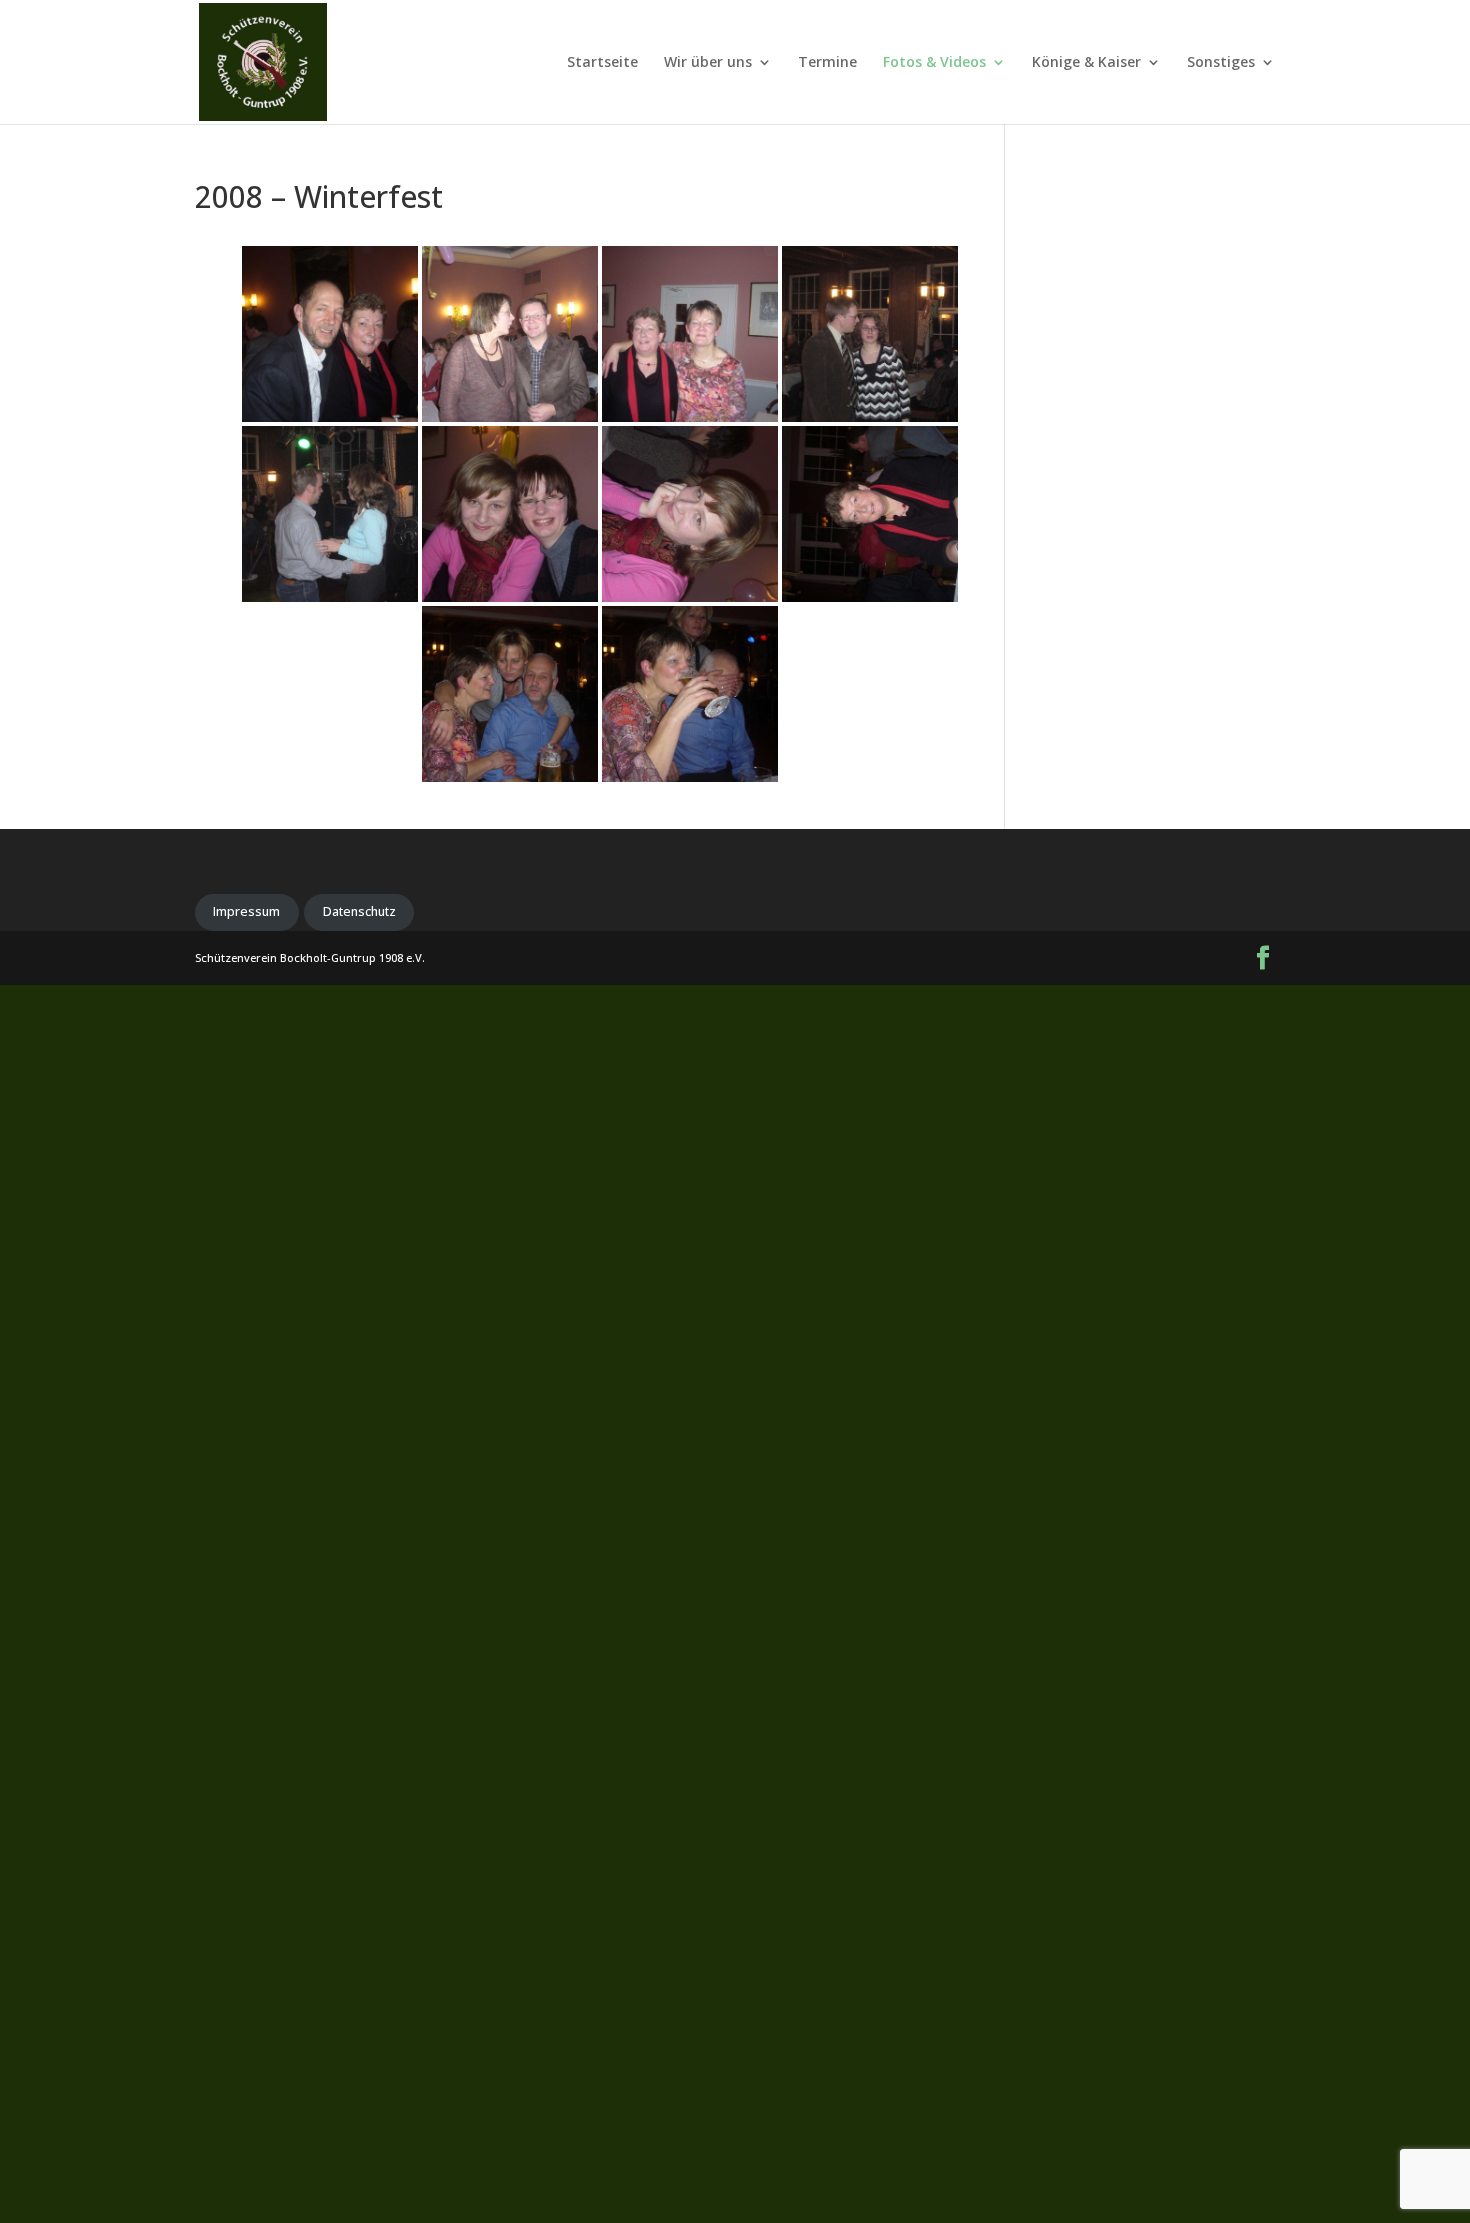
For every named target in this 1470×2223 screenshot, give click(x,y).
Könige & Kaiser (1086, 63)
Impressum (246, 911)
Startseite (602, 63)
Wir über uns (708, 63)
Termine (827, 63)
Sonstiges (1221, 63)
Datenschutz (359, 911)
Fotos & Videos (934, 63)
